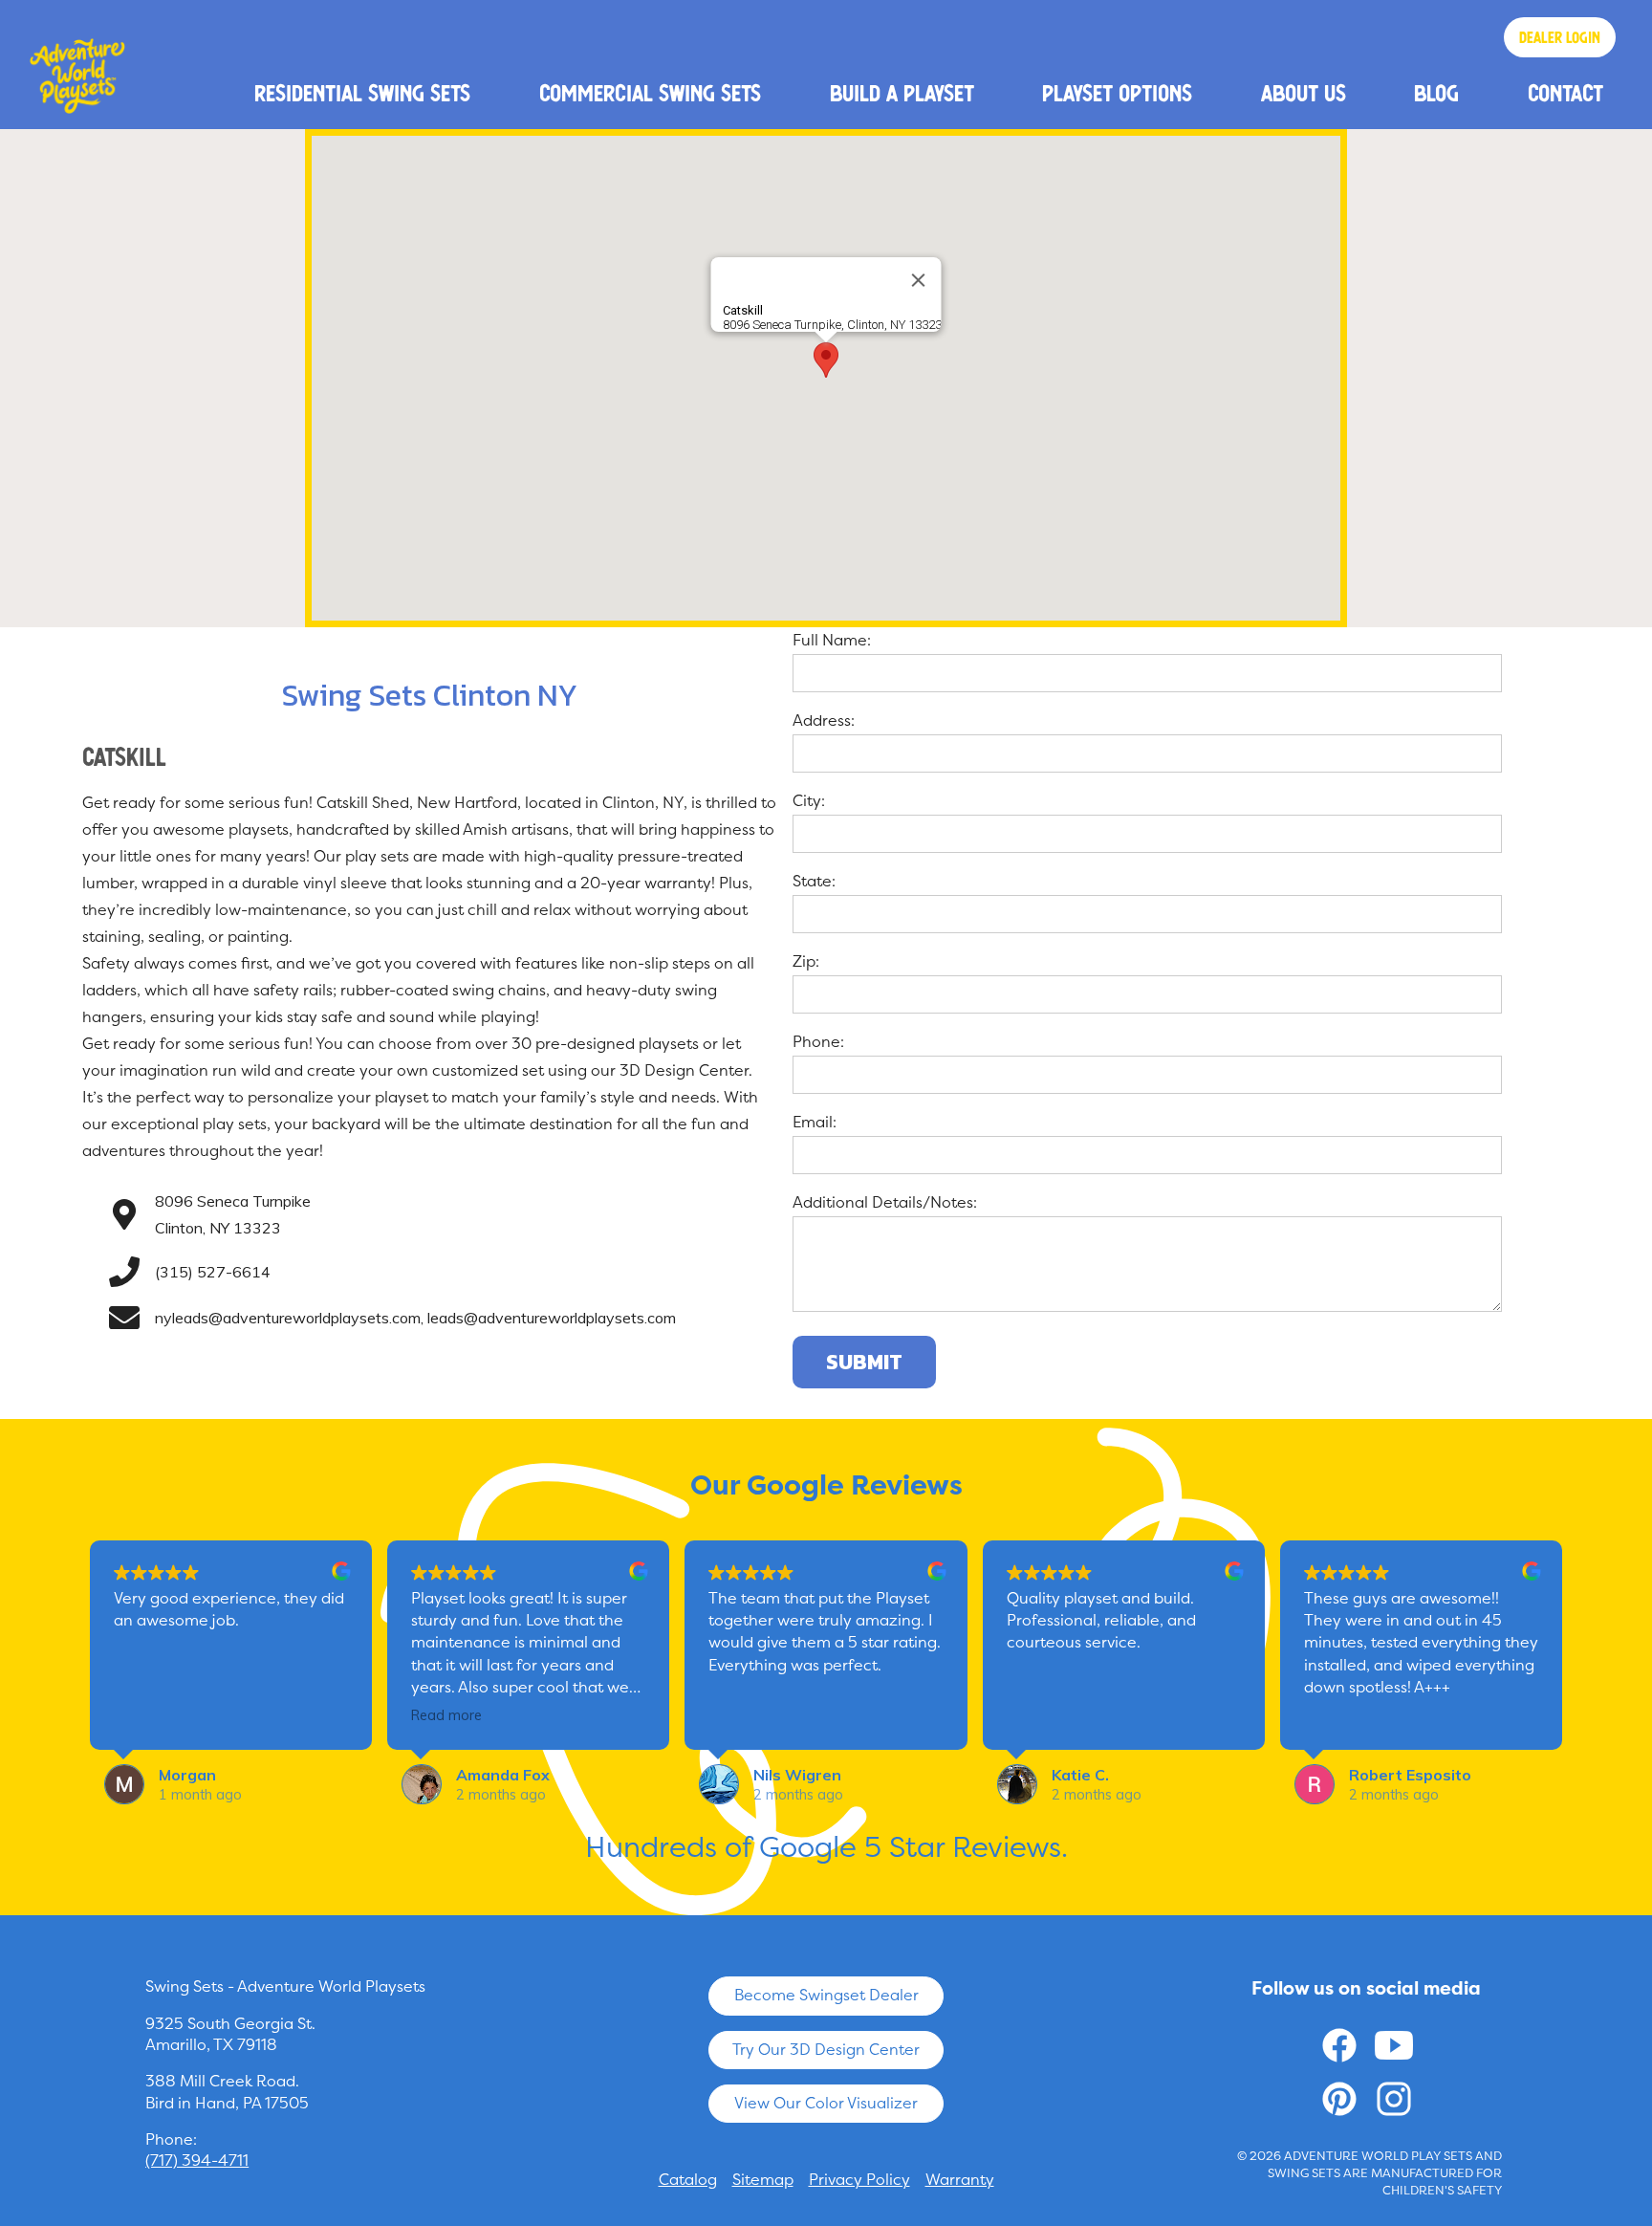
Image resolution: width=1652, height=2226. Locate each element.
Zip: (806, 961)
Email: (815, 1122)
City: (809, 801)
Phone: (818, 1042)
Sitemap (763, 2180)
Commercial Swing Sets (650, 93)
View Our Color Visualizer (826, 2103)
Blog (1436, 93)
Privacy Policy (859, 2180)
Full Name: (832, 640)
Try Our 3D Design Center (826, 2050)
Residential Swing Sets (362, 93)
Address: (824, 720)
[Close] (919, 280)
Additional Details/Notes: (885, 1202)
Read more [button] (446, 1715)
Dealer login (1560, 37)
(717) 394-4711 (197, 2161)
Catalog (688, 2180)
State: (814, 881)
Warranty (960, 2180)
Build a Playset (902, 93)
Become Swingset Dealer (826, 1995)
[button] (826, 360)
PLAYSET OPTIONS (1117, 93)
